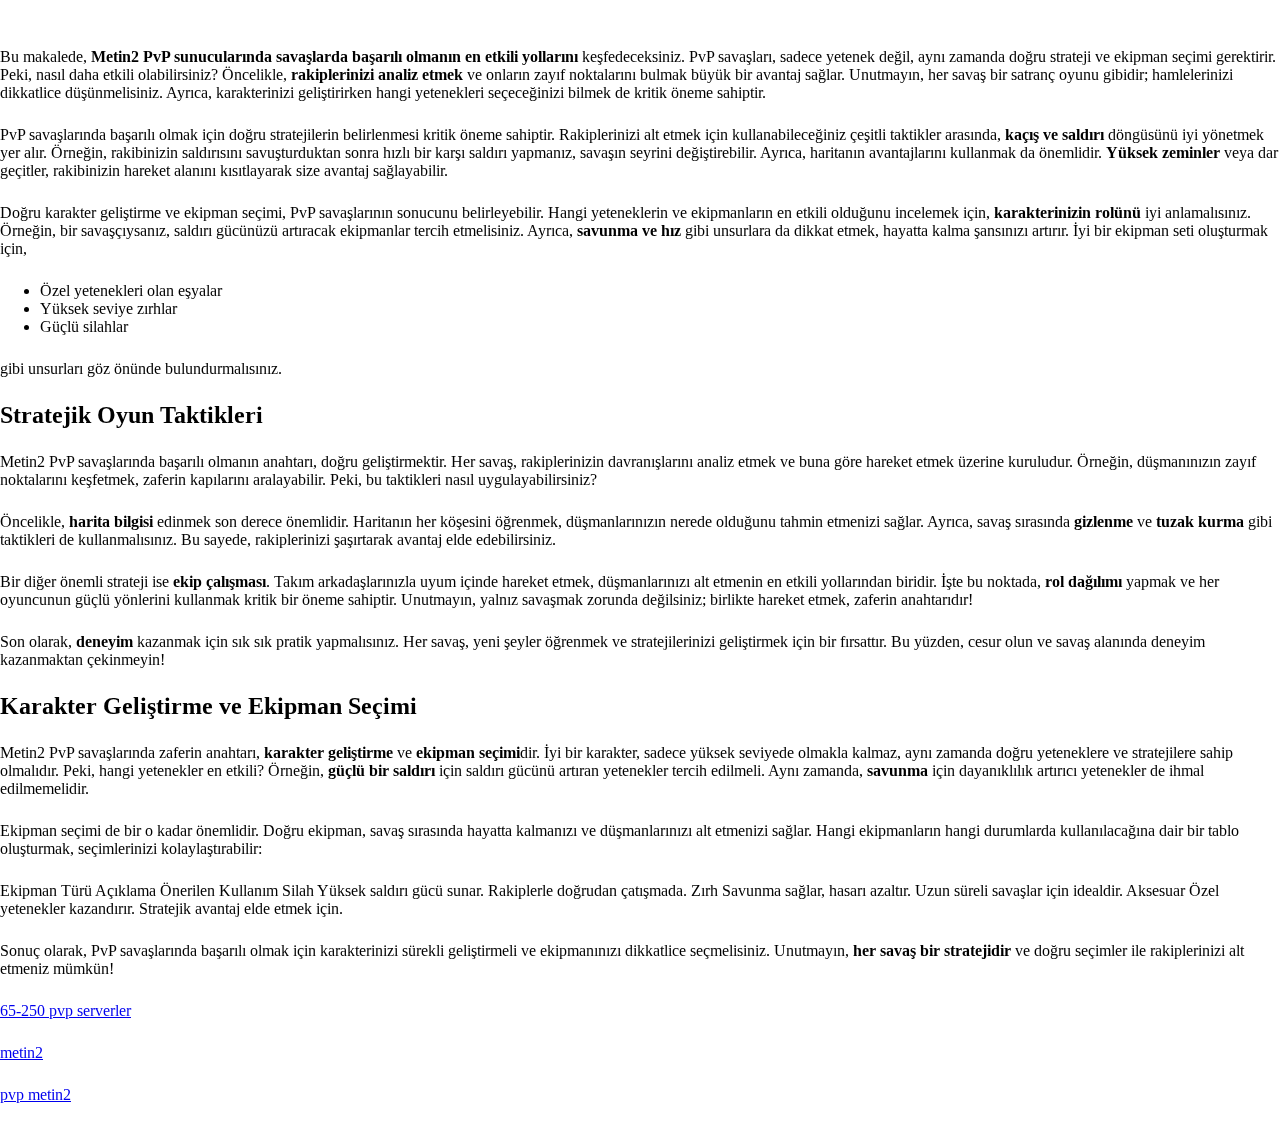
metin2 (21, 1052)
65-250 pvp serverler (65, 1010)
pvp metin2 (35, 1094)
